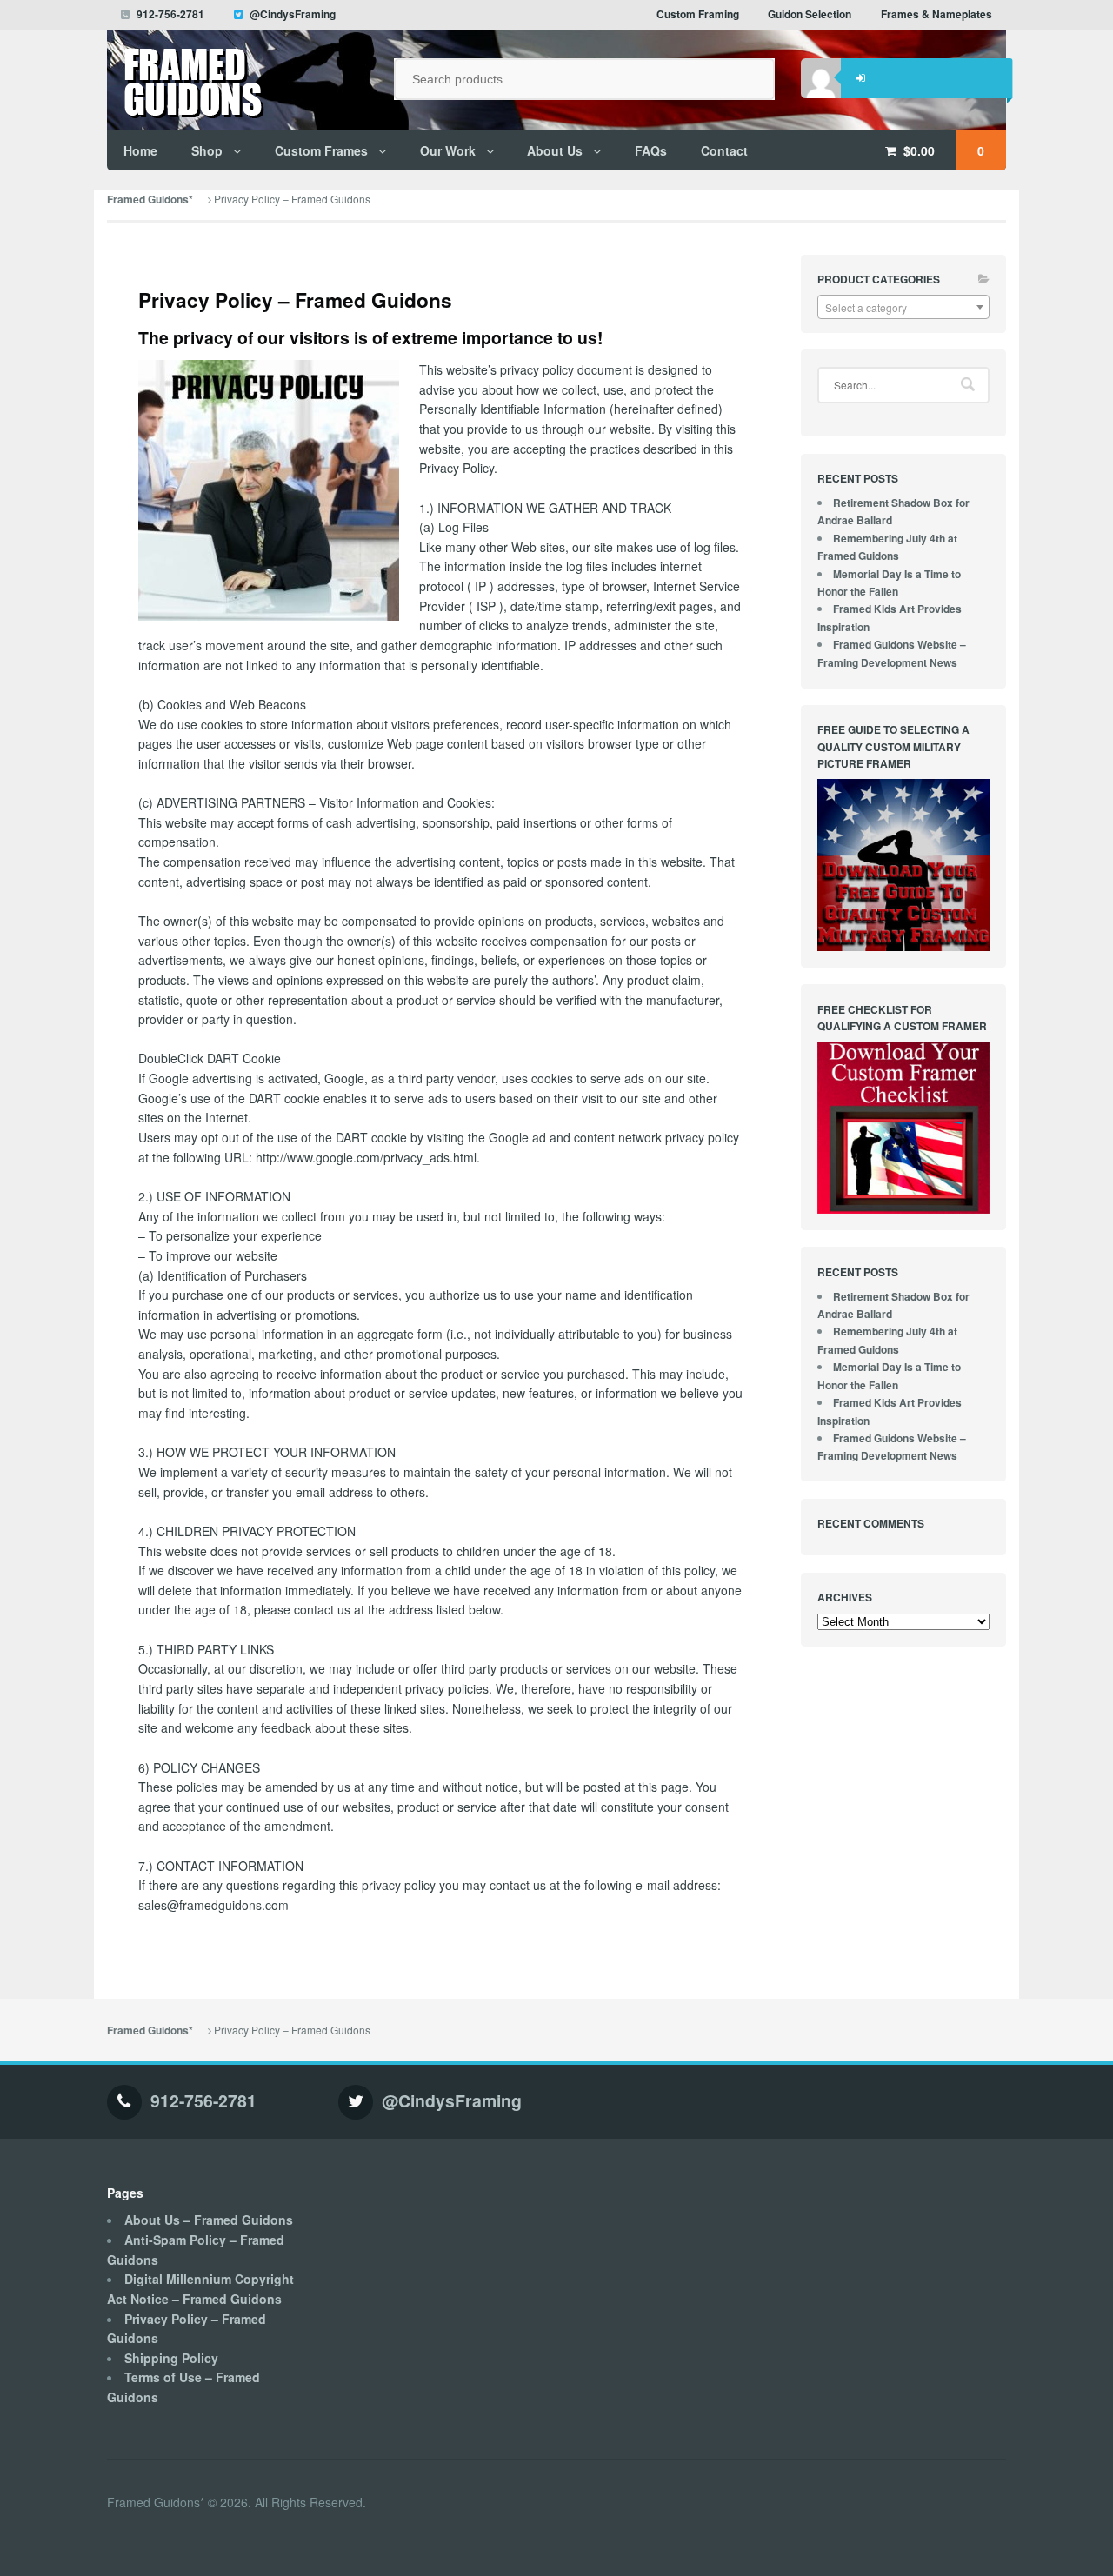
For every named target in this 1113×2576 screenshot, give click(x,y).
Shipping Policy (171, 2358)
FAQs (651, 150)
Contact (724, 150)
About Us (555, 150)
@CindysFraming (293, 14)
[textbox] (903, 308)
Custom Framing (698, 14)
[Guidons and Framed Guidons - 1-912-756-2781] (237, 89)
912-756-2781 (170, 14)
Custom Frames (321, 150)
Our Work (448, 150)
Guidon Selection (810, 14)
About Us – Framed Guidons (209, 2220)
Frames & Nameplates (936, 14)
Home (140, 150)
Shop (207, 150)
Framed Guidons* (150, 200)
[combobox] (903, 307)
